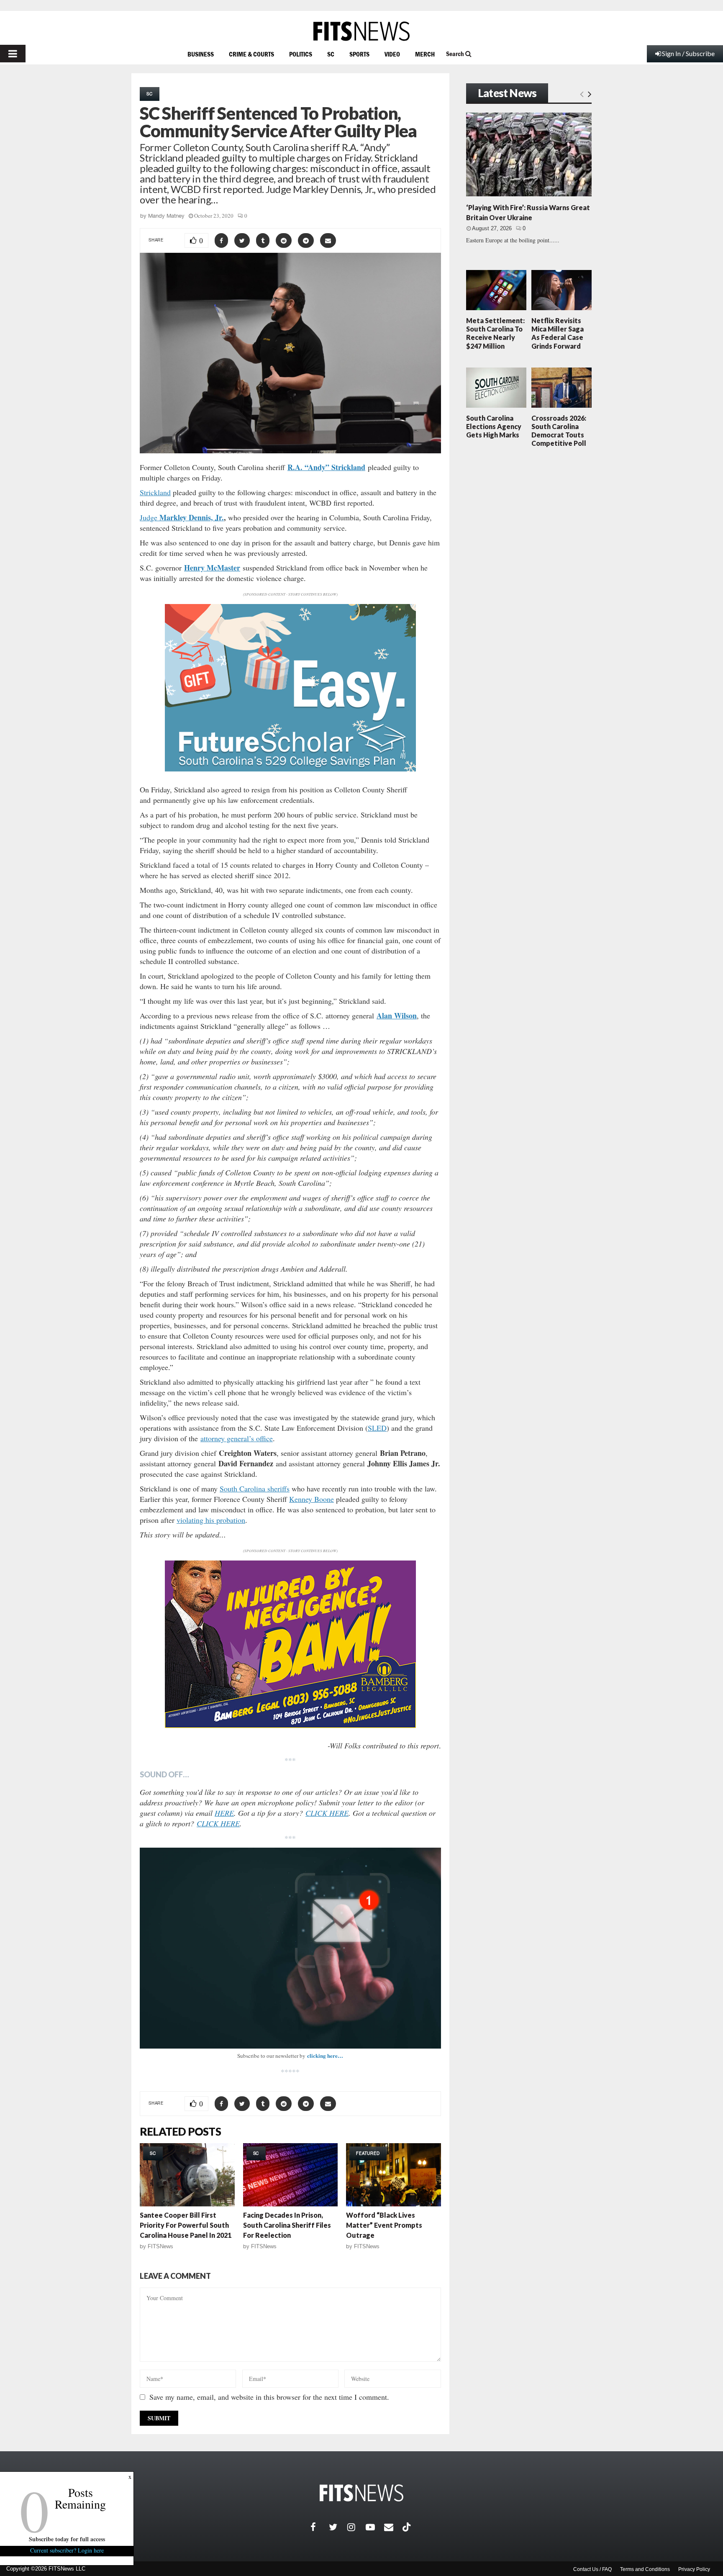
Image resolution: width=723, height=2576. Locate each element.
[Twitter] (338, 2527)
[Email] (393, 2527)
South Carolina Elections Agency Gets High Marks (494, 426)
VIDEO (392, 54)
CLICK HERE (327, 1813)
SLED (377, 1428)
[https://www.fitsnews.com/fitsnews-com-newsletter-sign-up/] (290, 1948)
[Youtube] (375, 2527)
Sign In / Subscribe (688, 53)
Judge (149, 517)
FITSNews (160, 2246)
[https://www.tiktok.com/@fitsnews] (408, 2527)
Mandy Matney (166, 216)
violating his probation (211, 1520)
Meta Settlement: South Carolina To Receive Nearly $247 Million (495, 333)
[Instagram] (356, 2527)
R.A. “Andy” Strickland (326, 467)
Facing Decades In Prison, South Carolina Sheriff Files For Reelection (287, 2225)
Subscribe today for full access (67, 2539)
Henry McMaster (212, 568)
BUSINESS (201, 54)
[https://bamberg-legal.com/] (290, 1726)
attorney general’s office (237, 1438)
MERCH (425, 54)
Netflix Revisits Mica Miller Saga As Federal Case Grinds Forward (558, 333)
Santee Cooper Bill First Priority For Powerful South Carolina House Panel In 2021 (186, 2225)
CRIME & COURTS (251, 54)
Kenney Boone (312, 1499)
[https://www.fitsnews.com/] (361, 31)
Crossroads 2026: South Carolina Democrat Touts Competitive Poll (559, 431)
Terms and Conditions (645, 2569)
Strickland (155, 492)
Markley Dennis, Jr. (191, 517)
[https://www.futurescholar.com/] (290, 769)
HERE (224, 1813)
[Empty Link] (582, 94)
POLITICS (301, 54)
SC (331, 54)
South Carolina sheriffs (255, 1489)
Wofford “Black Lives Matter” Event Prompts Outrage (384, 2225)
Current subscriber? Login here (67, 2550)
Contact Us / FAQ (592, 2569)
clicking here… (325, 2055)
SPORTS (359, 54)
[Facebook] (320, 2527)
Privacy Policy (694, 2569)
